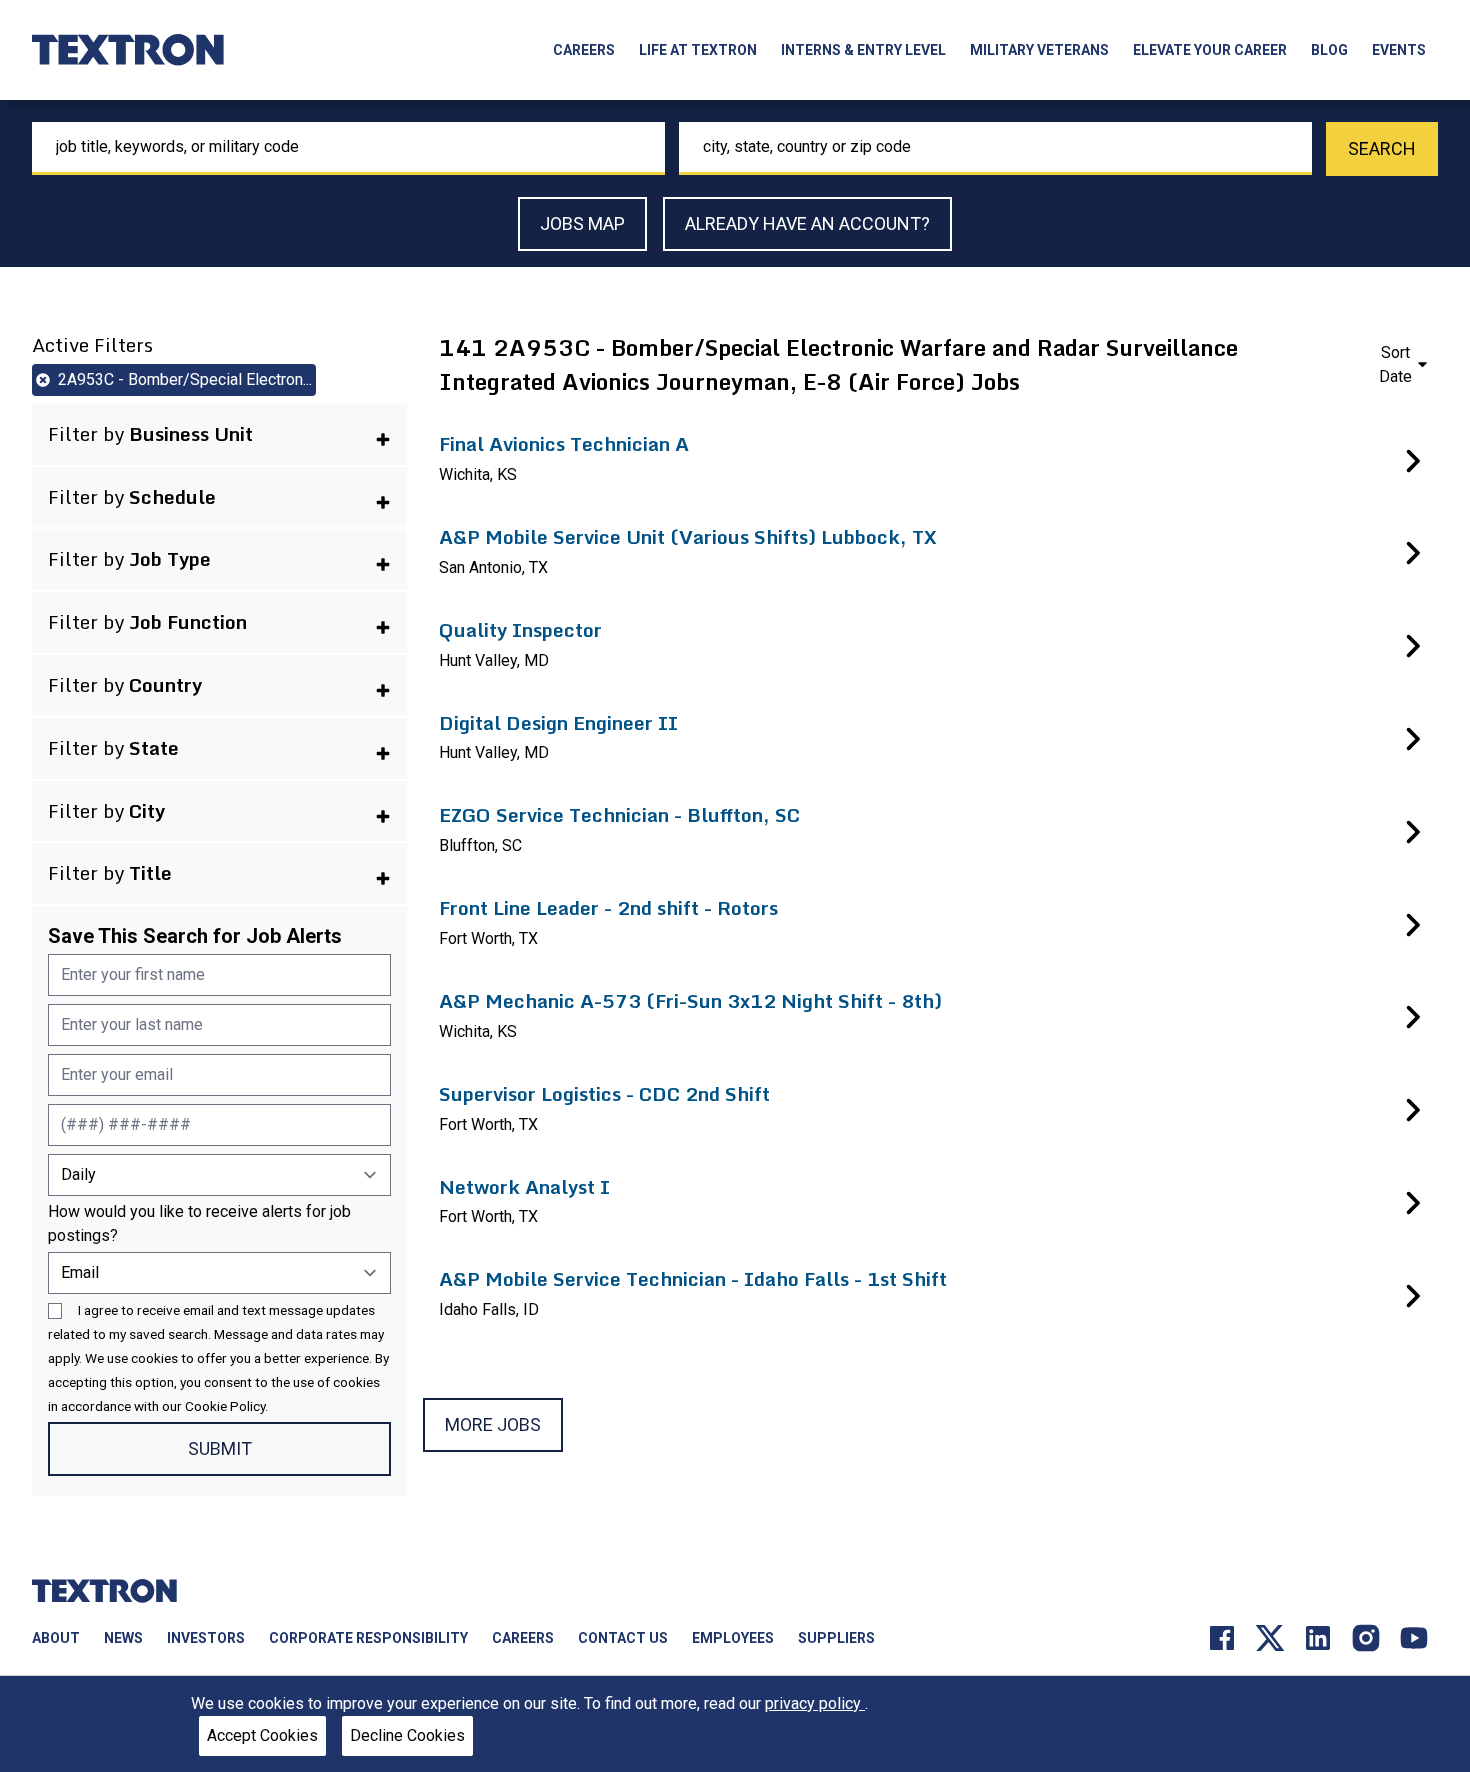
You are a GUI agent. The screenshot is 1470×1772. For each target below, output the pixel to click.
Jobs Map (582, 223)
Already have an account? (807, 223)
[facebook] (1222, 1636)
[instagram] (1366, 1636)
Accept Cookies (262, 1735)
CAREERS (523, 1638)
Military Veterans (1039, 50)
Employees (733, 1638)
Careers (584, 50)
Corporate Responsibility (368, 1638)
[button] (219, 434)
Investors (206, 1638)
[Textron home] (128, 50)
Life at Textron (698, 50)
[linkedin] (1318, 1636)
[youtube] (1414, 1636)
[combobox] (348, 148)
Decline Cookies (407, 1735)
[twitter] (1270, 1636)
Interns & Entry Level (863, 50)
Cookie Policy (225, 1406)
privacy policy (815, 1703)
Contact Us (623, 1638)
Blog (1329, 50)
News (123, 1638)
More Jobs (493, 1424)
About (56, 1638)
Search (1382, 148)
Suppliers (836, 1638)
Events (1399, 50)
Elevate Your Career (1210, 50)
